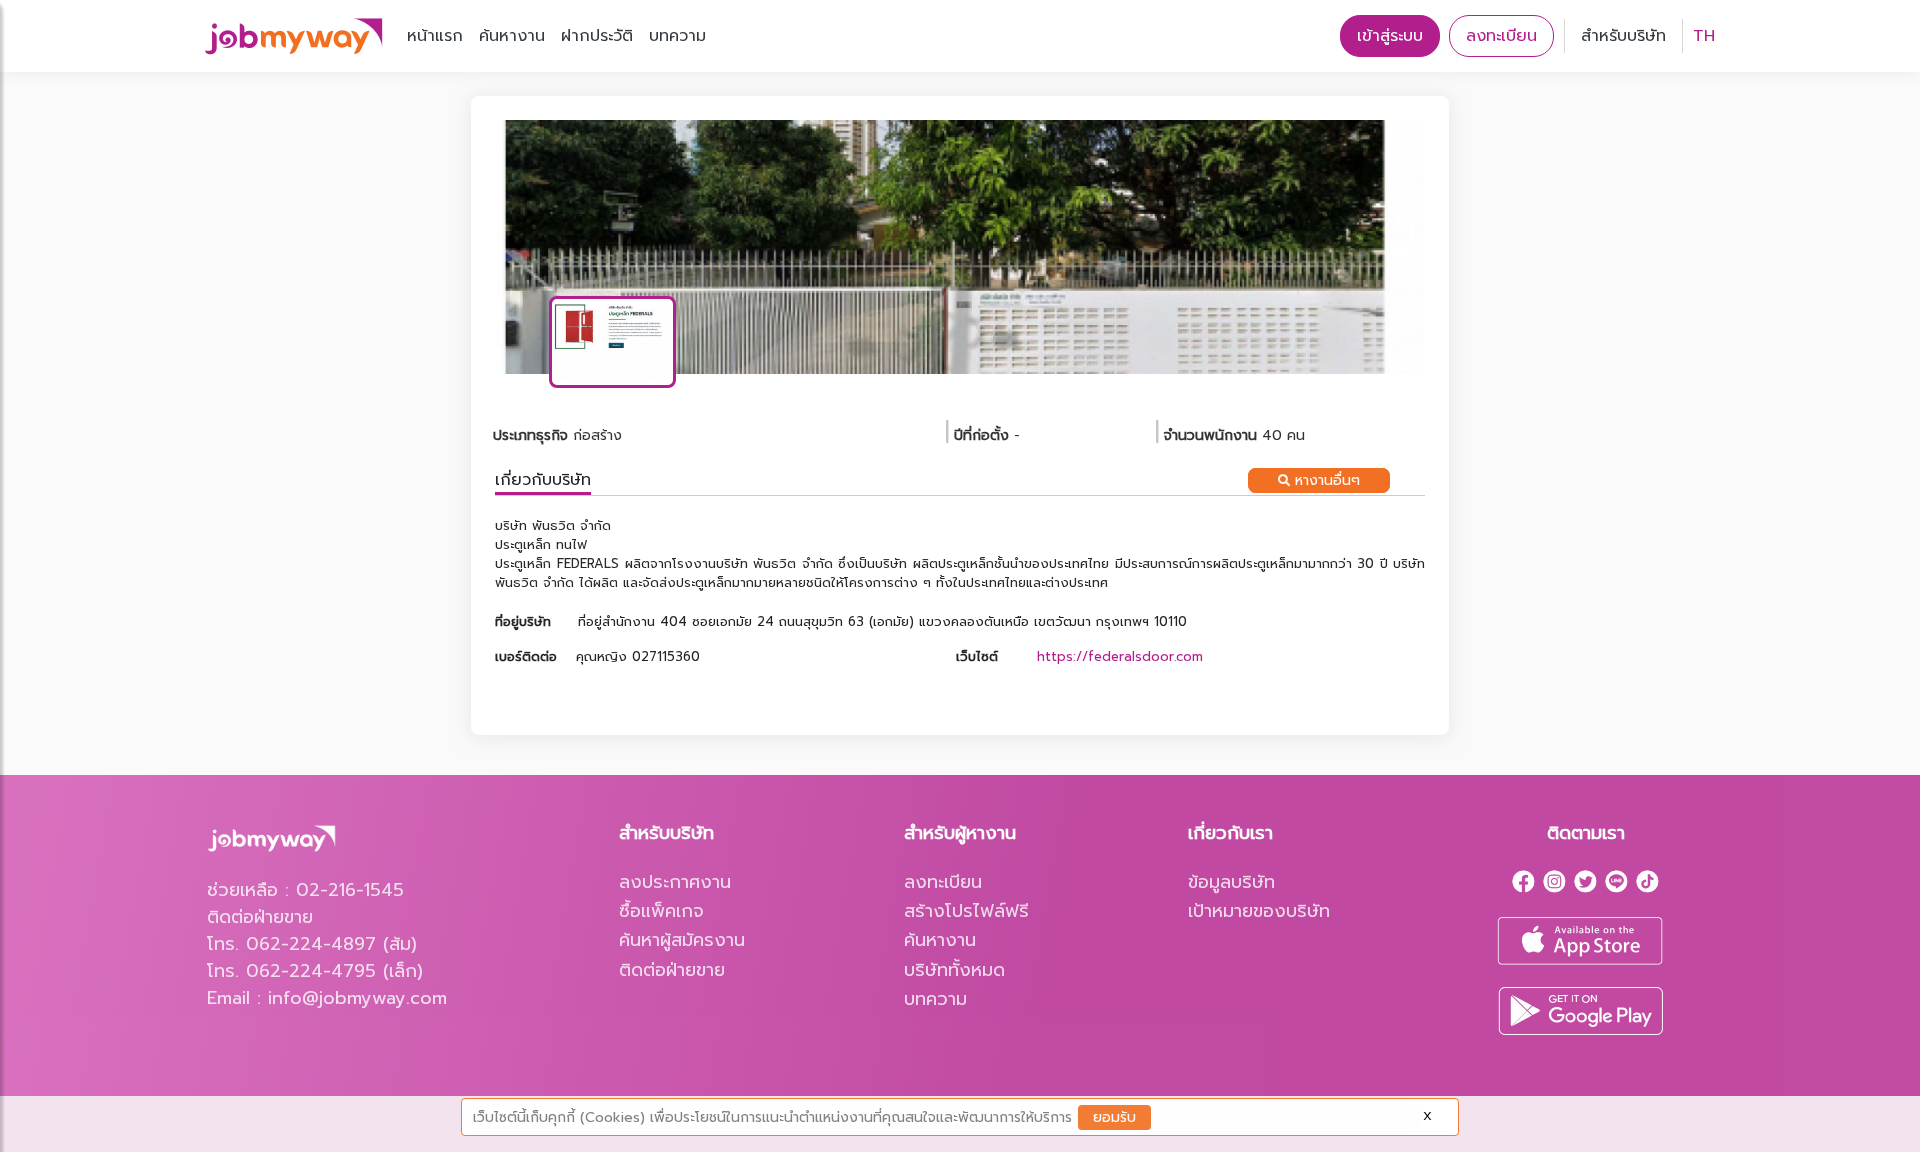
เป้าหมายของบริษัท (1259, 911)
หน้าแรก (435, 36)
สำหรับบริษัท (1623, 36)
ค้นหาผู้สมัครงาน (682, 940)
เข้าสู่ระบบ (1390, 36)
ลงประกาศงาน (675, 882)
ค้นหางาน (512, 36)
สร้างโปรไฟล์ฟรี (966, 911)
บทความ (677, 36)
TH (1704, 36)
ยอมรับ (1114, 1117)
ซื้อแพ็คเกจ (661, 911)
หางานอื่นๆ (1325, 480)
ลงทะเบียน (1501, 36)
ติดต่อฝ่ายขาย (672, 970)
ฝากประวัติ (597, 36)
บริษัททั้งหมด (954, 970)
